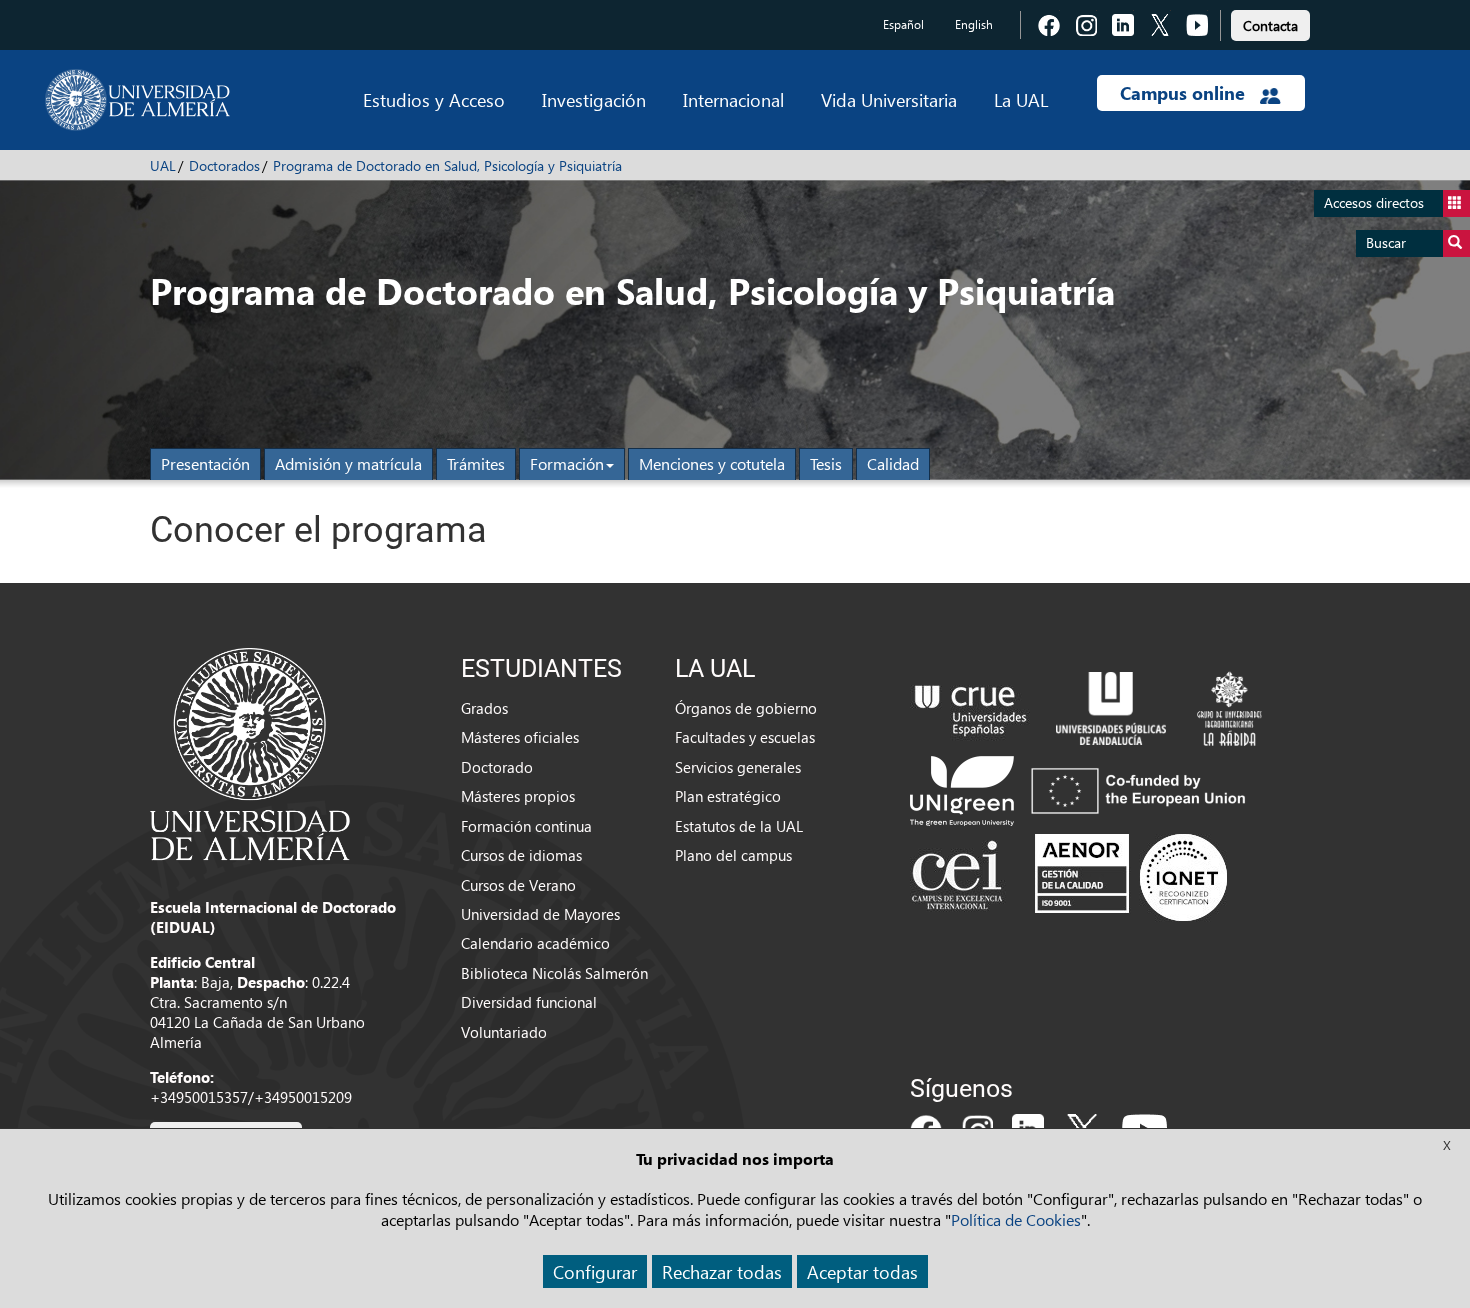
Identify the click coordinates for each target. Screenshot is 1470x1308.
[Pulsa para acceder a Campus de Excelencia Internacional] (960, 877)
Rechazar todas (722, 1271)
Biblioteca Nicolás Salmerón (554, 973)
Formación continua (526, 826)
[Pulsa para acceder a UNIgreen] (1082, 789)
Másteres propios (518, 796)
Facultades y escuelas (745, 737)
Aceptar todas (862, 1271)
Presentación (205, 463)
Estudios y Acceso (434, 99)
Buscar (1386, 242)
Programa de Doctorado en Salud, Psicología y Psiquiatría (447, 165)
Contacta (1270, 25)
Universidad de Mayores (540, 914)
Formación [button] (567, 463)
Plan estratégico (728, 796)
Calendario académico (535, 943)
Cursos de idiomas (521, 855)
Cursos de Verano (518, 885)
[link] (1270, 22)
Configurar (595, 1271)
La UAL (1021, 99)
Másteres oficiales (520, 737)
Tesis (826, 463)
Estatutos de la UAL (739, 826)
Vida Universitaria (889, 99)
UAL (163, 165)
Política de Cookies (1016, 1219)
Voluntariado (504, 1032)
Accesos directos (1374, 202)
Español (903, 24)
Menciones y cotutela (712, 463)
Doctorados (224, 165)
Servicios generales (738, 767)
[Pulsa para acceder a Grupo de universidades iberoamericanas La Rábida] (1229, 706)
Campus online (1185, 93)
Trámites (476, 463)
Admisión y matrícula (348, 463)
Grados (484, 708)
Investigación (594, 99)
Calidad (893, 463)
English (974, 24)
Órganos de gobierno (746, 708)
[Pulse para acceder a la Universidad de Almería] (250, 752)
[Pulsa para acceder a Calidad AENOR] (1131, 877)
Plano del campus (733, 855)
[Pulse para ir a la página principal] (137, 100)
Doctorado (497, 767)
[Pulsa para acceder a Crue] (971, 706)
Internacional (733, 99)
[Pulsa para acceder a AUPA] (1111, 706)
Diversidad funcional (529, 1002)
